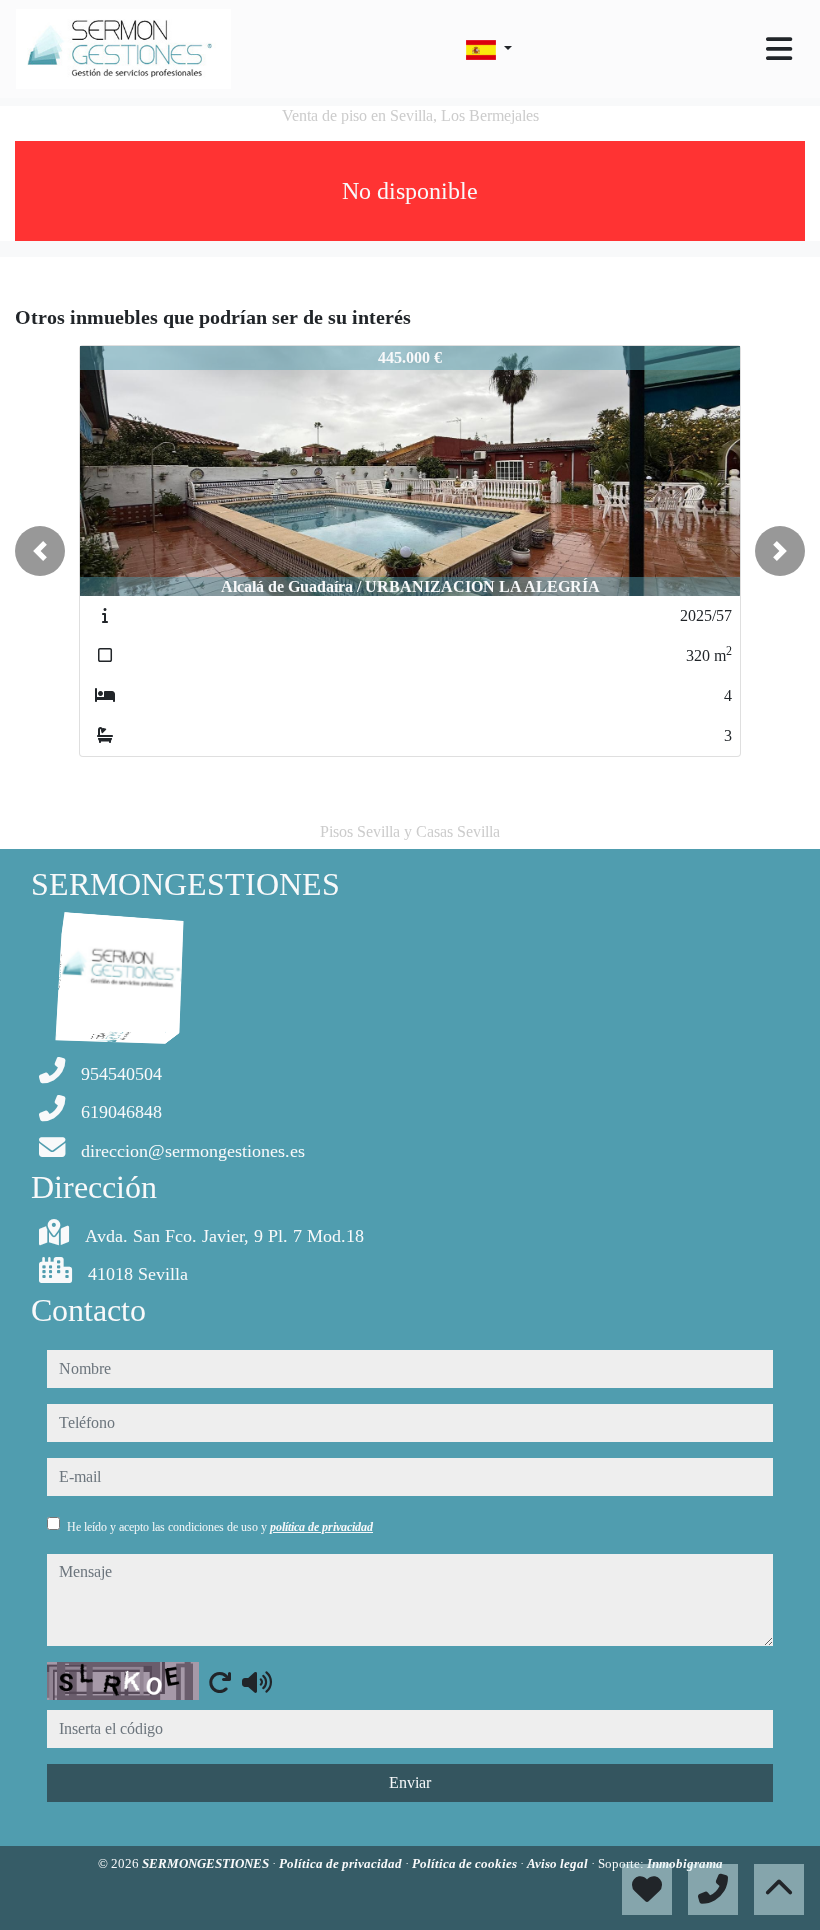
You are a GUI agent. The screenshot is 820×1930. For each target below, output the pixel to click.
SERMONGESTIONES (207, 1863)
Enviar (410, 1782)
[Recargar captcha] (220, 1682)
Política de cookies (466, 1863)
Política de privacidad (342, 1863)
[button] (40, 551)
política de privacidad (321, 1527)
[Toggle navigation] (779, 49)
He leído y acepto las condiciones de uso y (220, 1527)
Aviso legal (559, 1863)
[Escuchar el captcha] (257, 1682)
